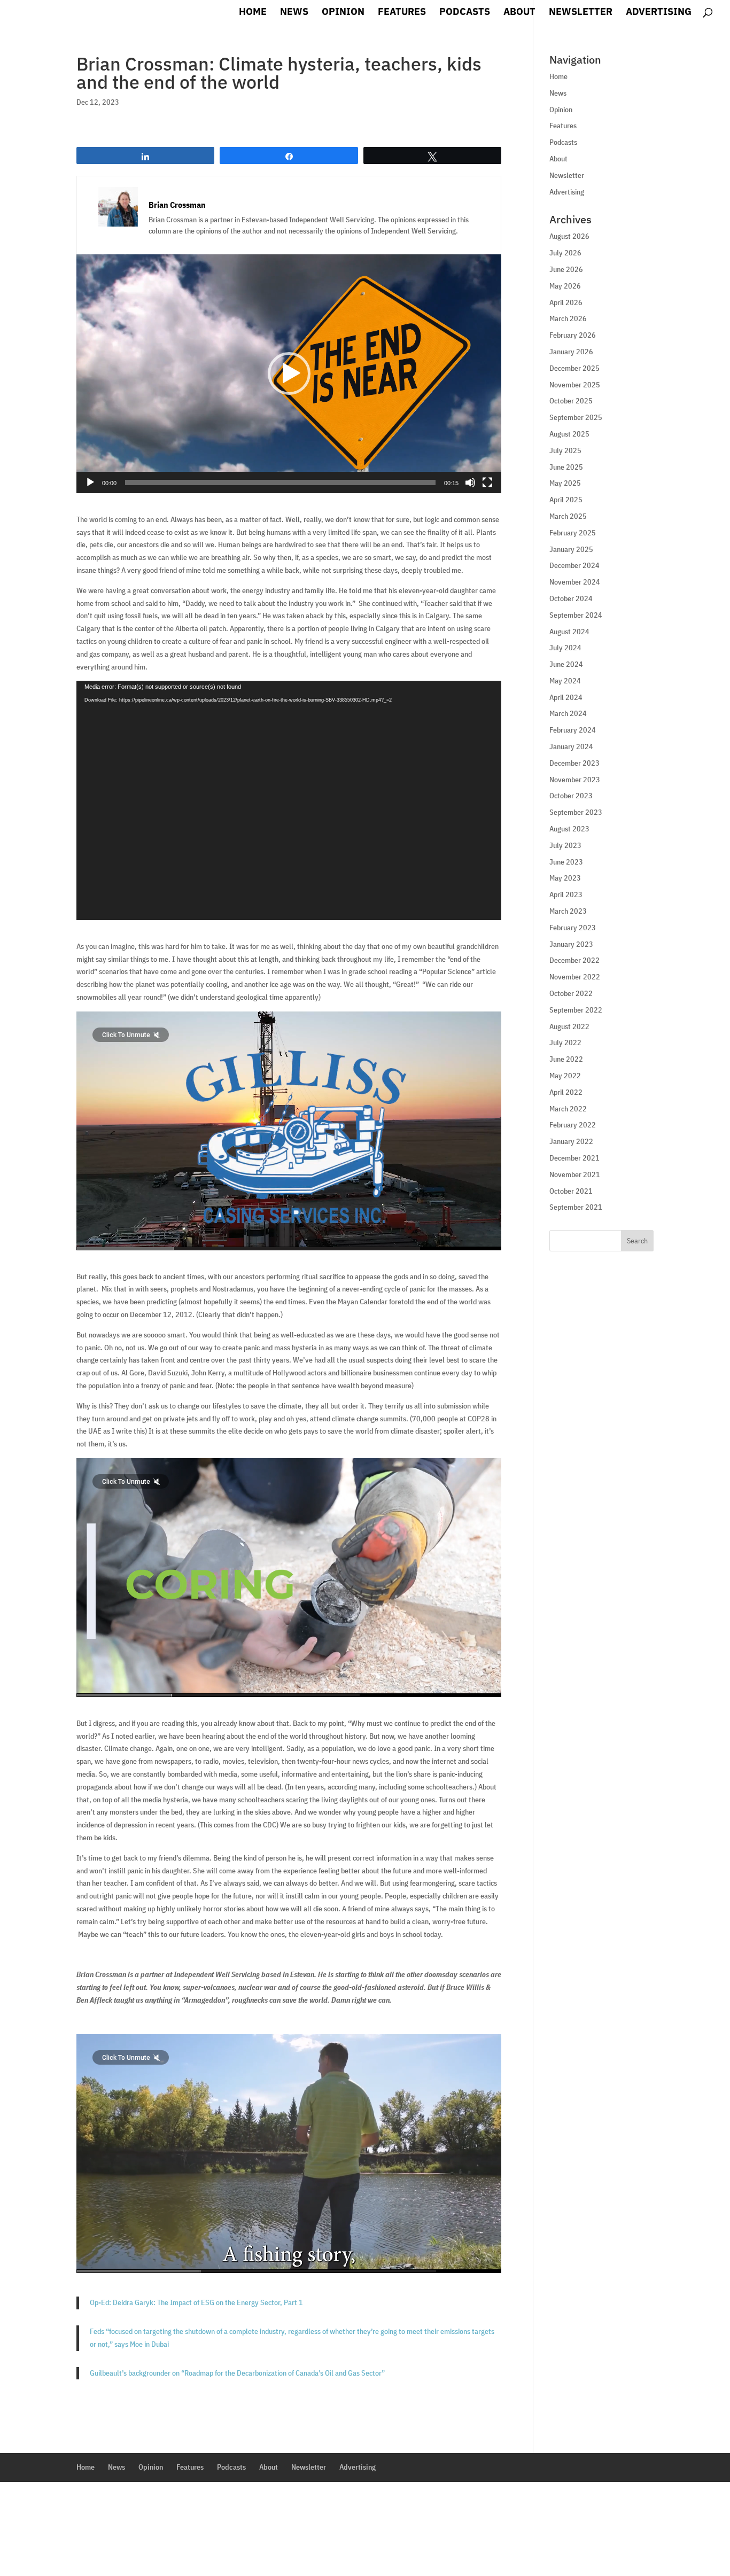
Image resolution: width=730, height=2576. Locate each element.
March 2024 (568, 713)
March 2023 (568, 911)
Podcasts (465, 13)
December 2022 (574, 960)
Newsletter (581, 13)
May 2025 (565, 483)
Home (253, 13)
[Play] (90, 482)
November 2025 (575, 385)
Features (402, 13)
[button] (289, 373)
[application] (289, 374)
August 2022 (569, 1026)
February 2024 (573, 730)
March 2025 (568, 516)
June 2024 (566, 664)
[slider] (280, 482)
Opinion (343, 13)
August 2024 (569, 632)
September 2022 (576, 1010)
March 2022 (568, 1109)
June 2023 (566, 862)
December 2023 (574, 763)
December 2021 (574, 1158)
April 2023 (566, 894)
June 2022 (566, 1059)
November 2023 (575, 780)
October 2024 (571, 598)
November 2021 (575, 1174)
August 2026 (569, 236)
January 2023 (571, 944)
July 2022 (565, 1042)
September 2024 (576, 615)
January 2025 (571, 549)
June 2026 (566, 269)
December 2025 (574, 368)
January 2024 (571, 746)
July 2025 (565, 450)
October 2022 (571, 993)
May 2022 (565, 1076)
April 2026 (566, 302)
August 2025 (569, 434)
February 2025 (573, 533)
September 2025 (576, 417)
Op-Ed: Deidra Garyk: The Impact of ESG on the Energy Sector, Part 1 (196, 2302)
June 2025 (566, 467)
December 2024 (574, 565)
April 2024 (566, 697)
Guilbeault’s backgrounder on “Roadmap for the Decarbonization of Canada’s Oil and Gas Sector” (237, 2373)
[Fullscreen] (487, 482)
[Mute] (470, 482)
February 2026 (573, 335)
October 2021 (571, 1191)
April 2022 (566, 1092)
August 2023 (569, 829)
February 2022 (573, 1125)
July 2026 (565, 253)
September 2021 (576, 1207)
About (519, 13)
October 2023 (571, 796)
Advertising (659, 13)
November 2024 (575, 582)
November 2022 (575, 977)
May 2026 (565, 286)
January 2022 (571, 1141)
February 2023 (573, 928)
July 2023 (565, 845)
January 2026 (571, 352)
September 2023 (576, 812)
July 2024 (565, 648)
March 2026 (568, 318)
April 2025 (566, 500)
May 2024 (565, 681)
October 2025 (571, 401)
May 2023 (565, 878)
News (294, 13)
